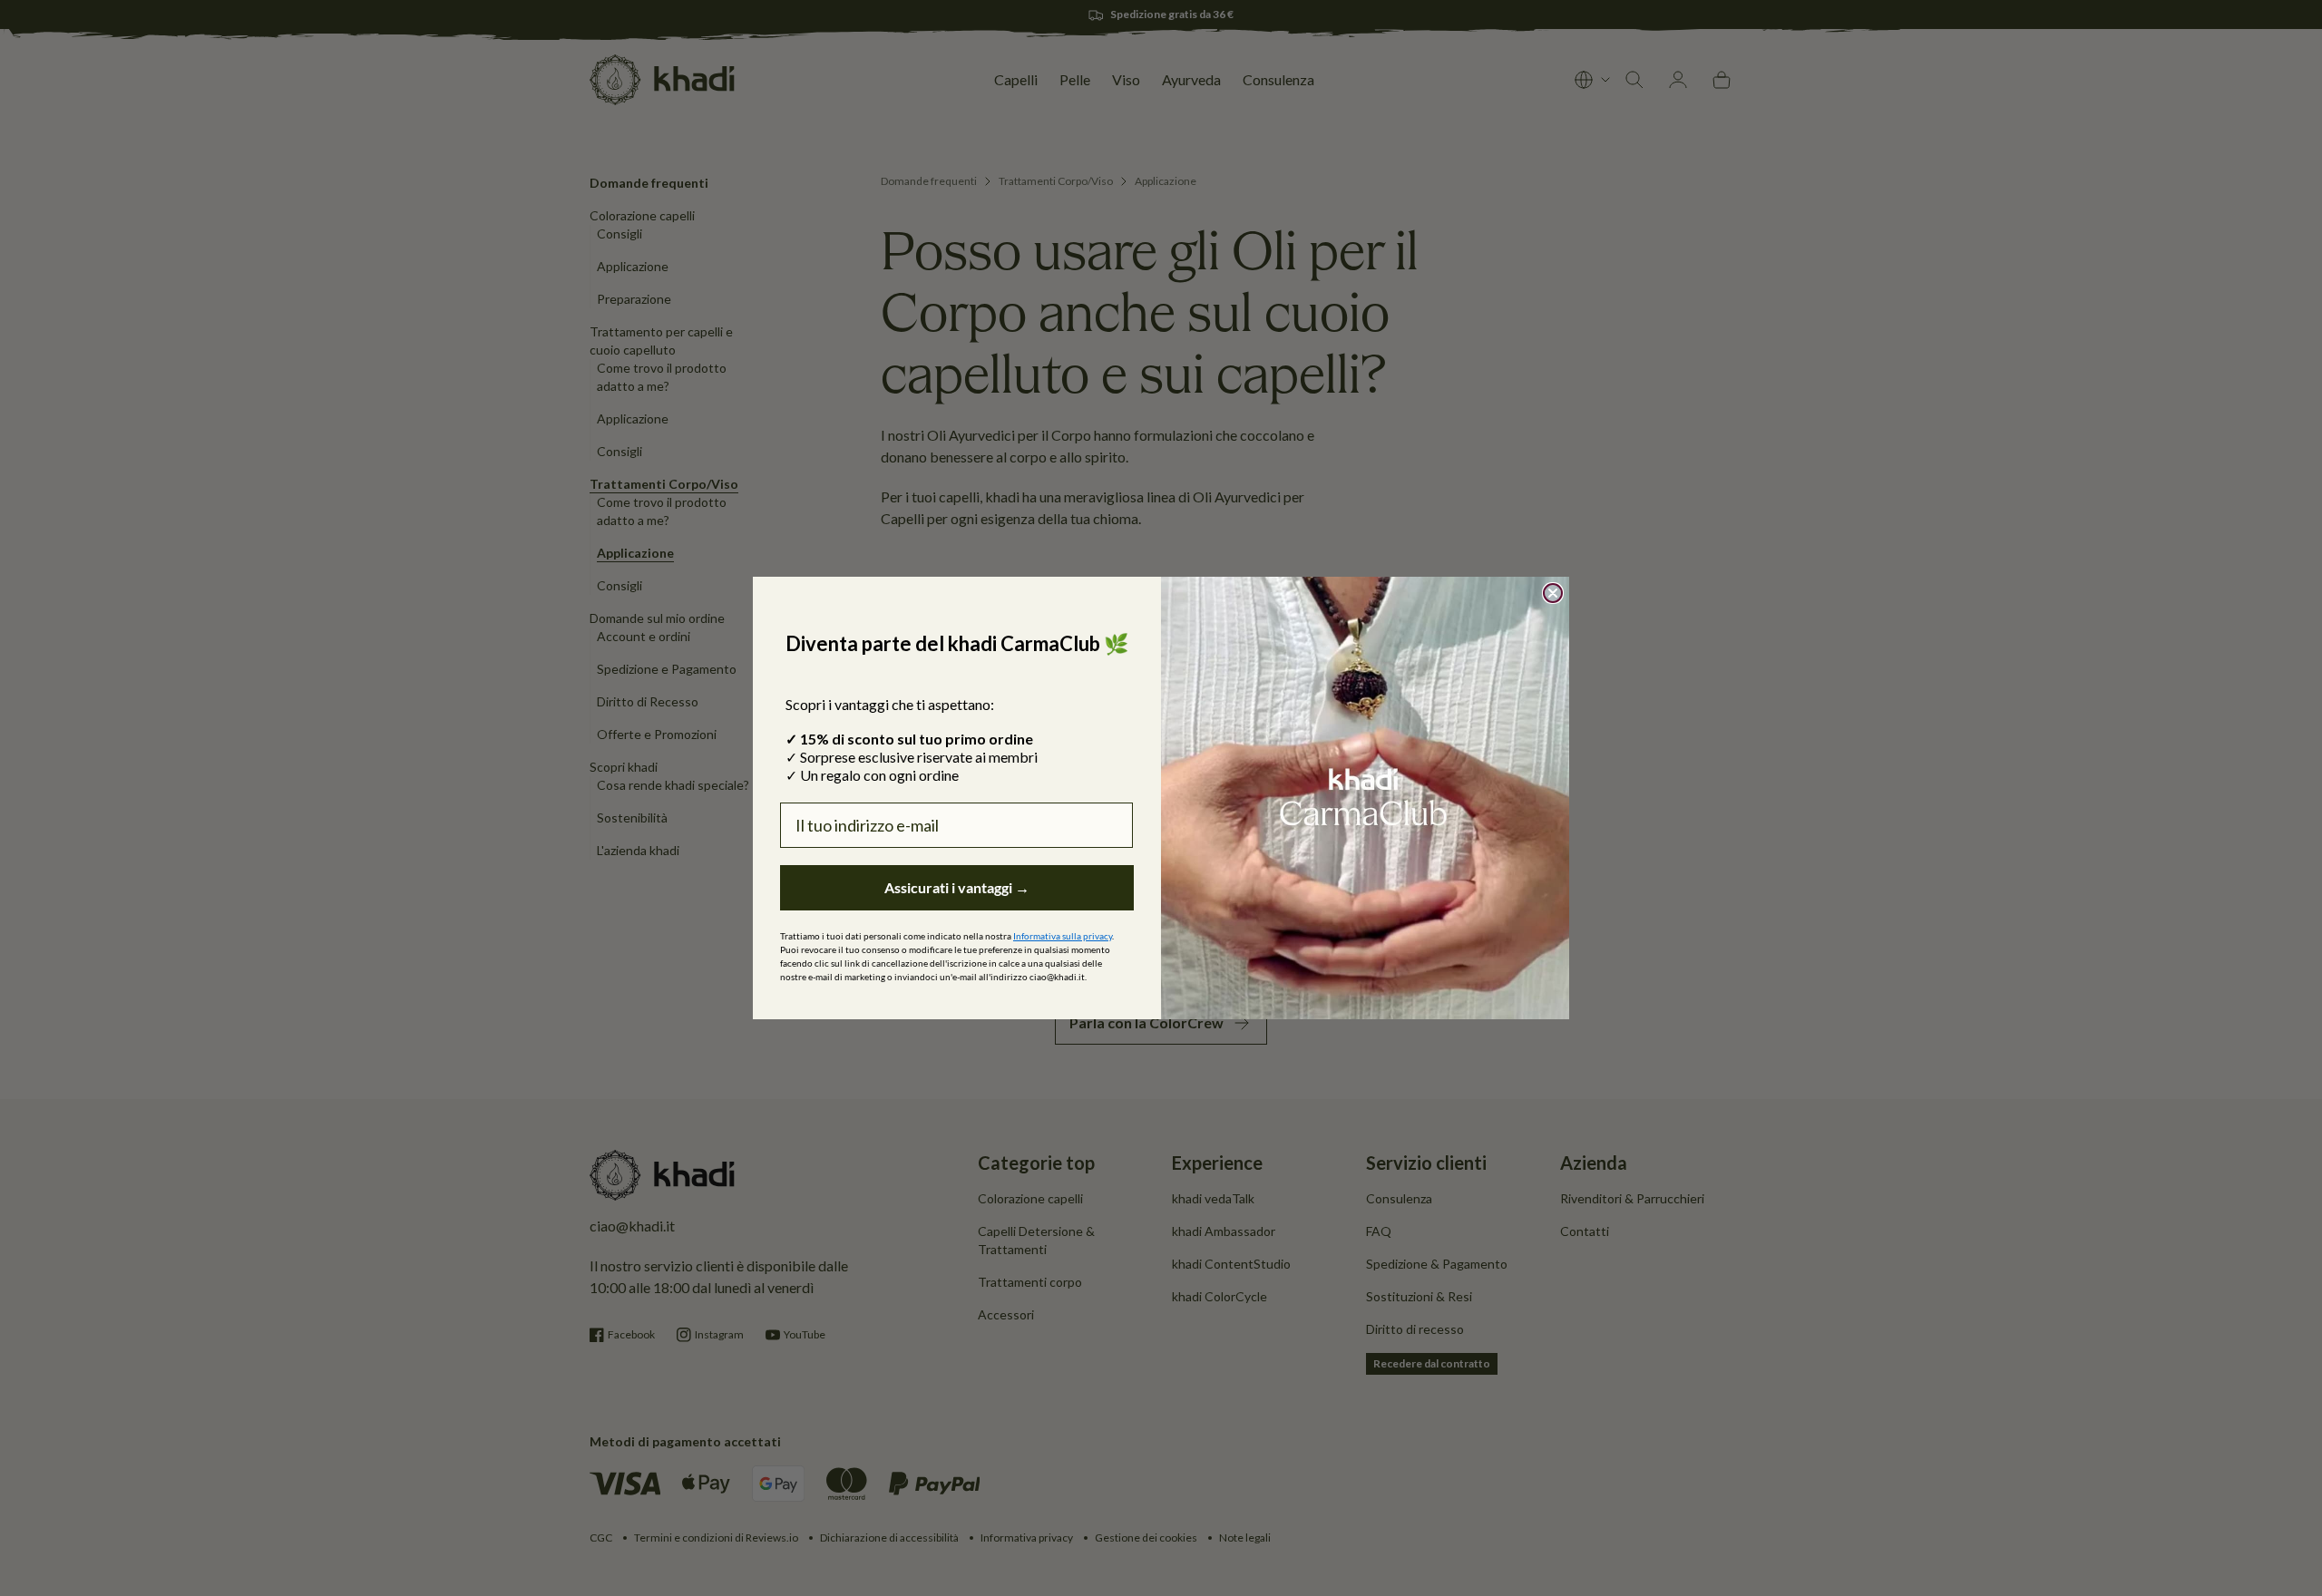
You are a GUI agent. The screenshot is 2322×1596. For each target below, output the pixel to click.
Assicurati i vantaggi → (957, 887)
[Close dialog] (1553, 593)
